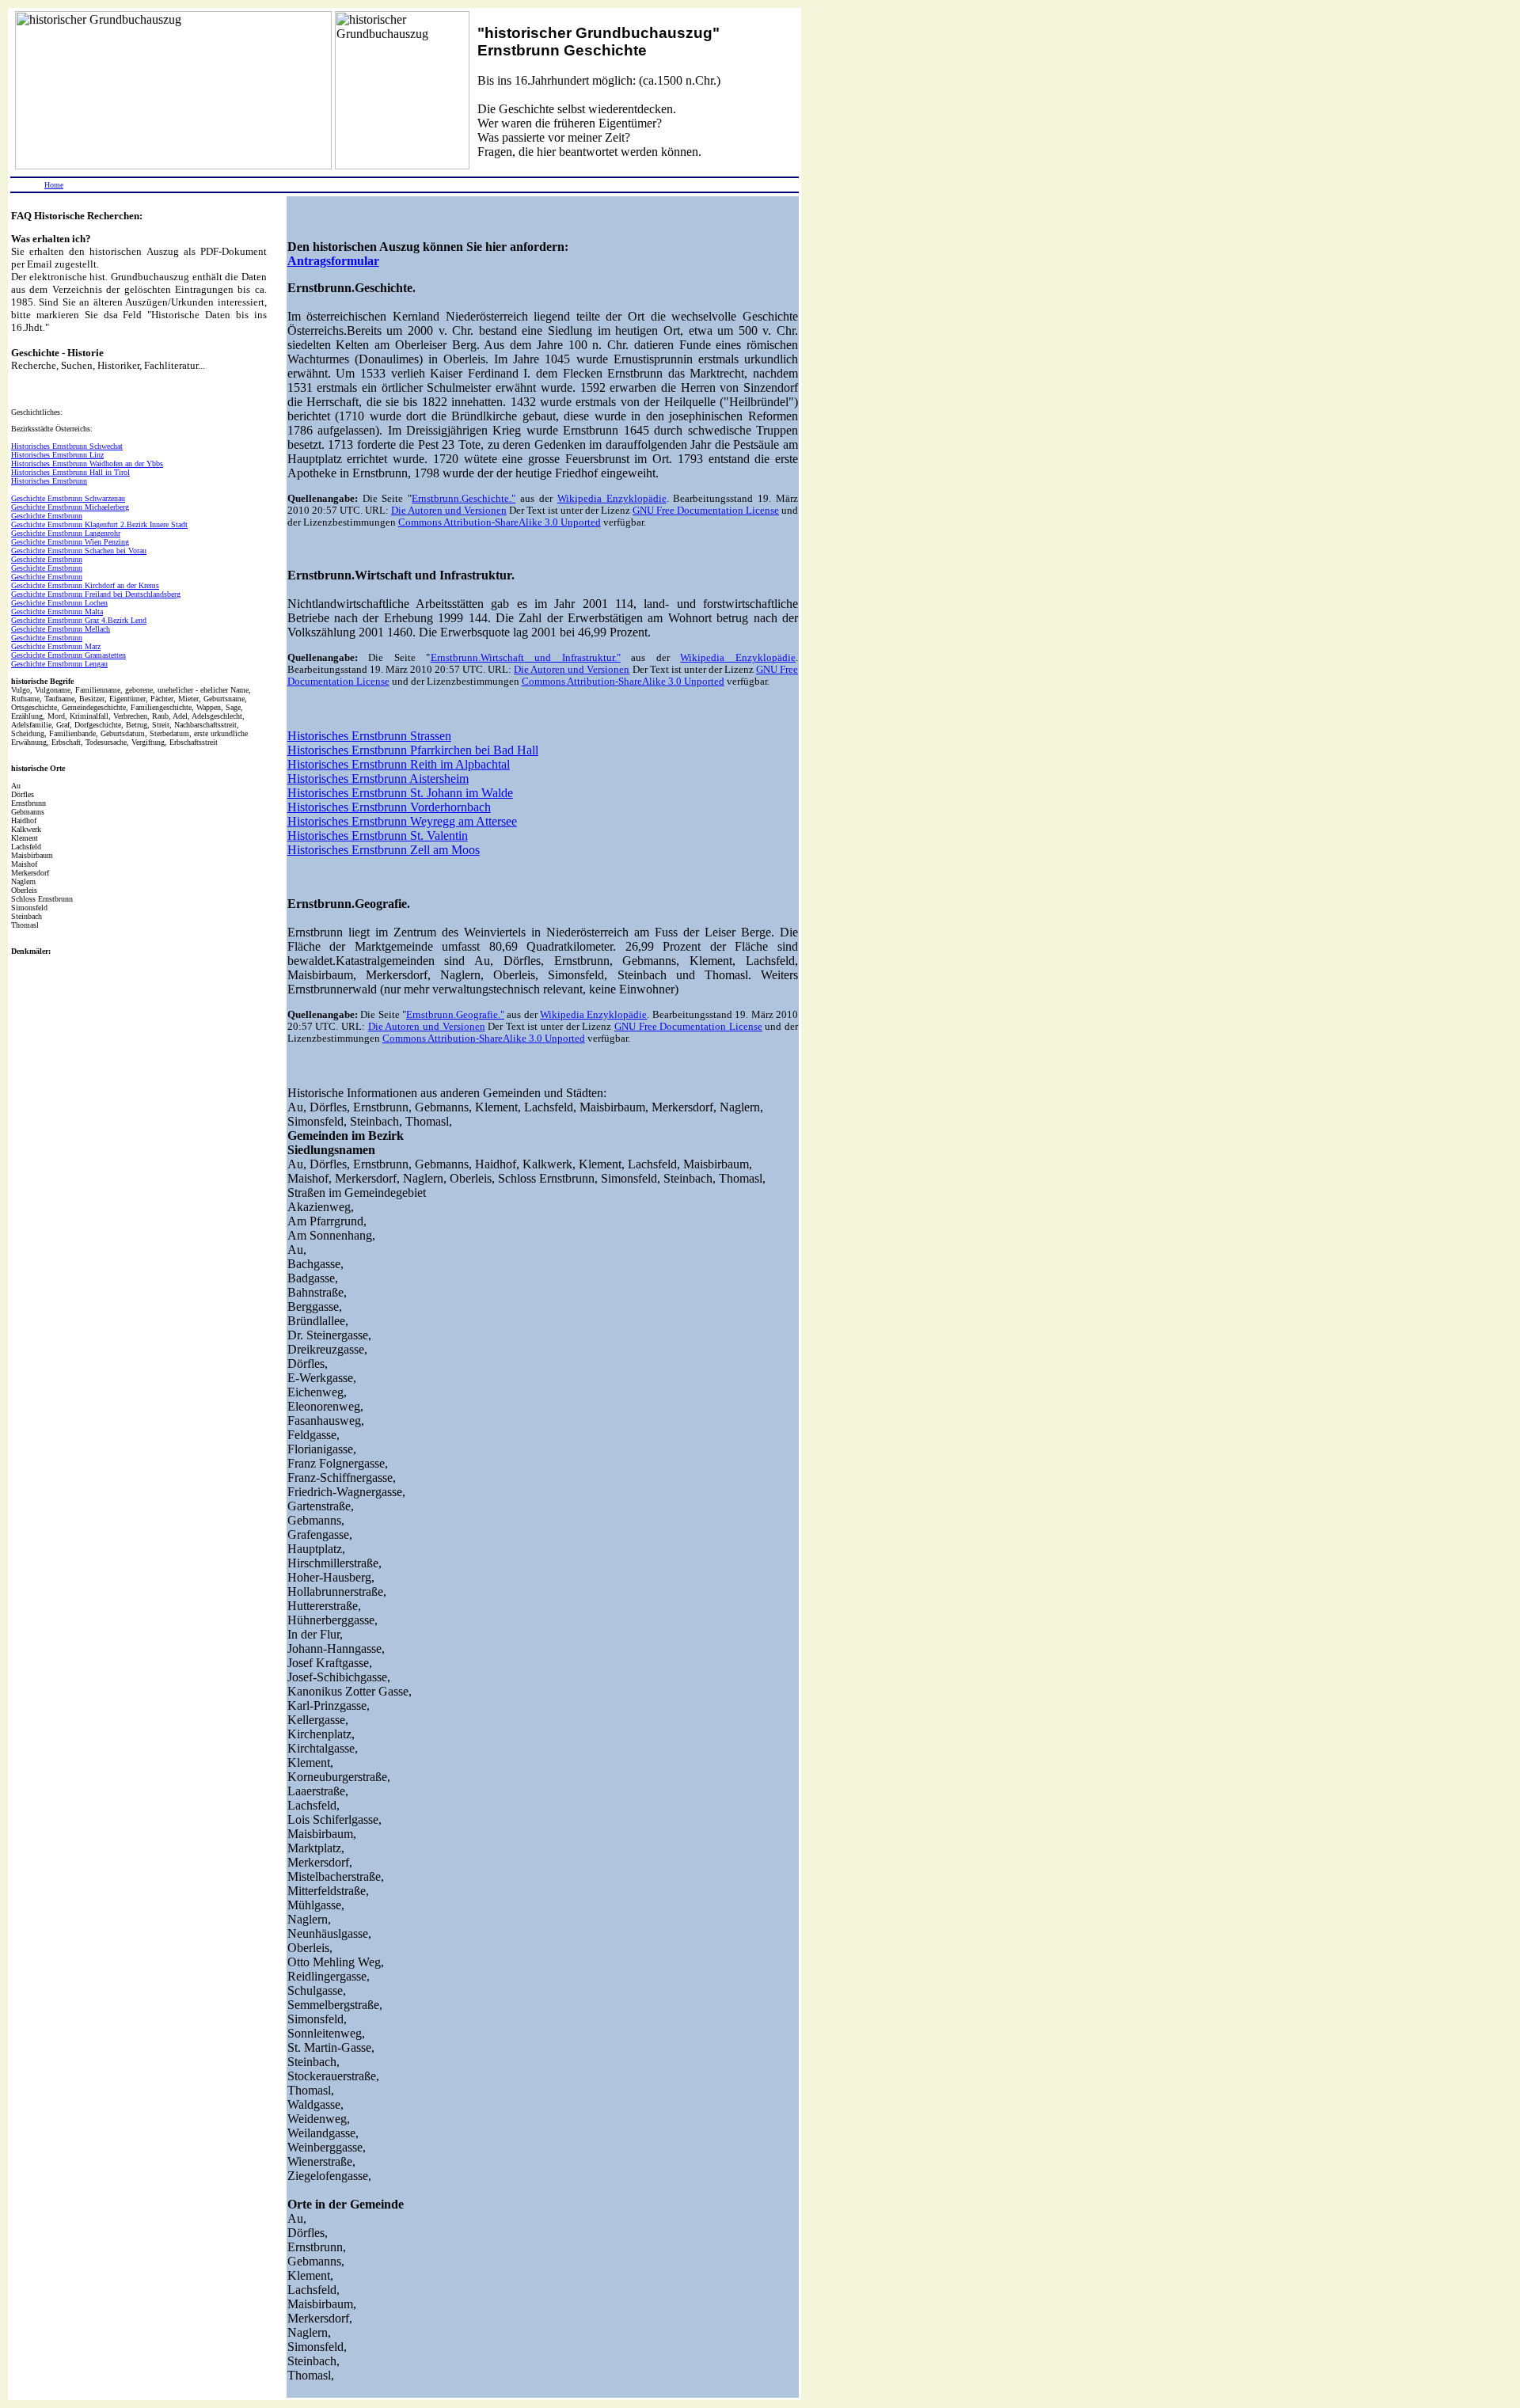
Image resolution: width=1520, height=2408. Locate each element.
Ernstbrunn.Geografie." (455, 1015)
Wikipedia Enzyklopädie (612, 499)
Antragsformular (333, 261)
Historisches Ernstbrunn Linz (57, 455)
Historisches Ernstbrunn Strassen (369, 736)
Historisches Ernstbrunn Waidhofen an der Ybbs (87, 463)
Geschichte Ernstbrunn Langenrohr (66, 533)
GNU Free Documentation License (706, 511)
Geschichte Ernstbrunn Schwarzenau (68, 498)
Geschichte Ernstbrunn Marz (56, 646)
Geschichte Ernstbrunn (47, 516)
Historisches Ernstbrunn (49, 481)
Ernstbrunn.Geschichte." (464, 499)
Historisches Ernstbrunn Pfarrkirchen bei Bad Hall (413, 750)
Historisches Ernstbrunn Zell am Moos (384, 850)
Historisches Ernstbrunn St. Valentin (378, 836)
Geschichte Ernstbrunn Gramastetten (68, 655)
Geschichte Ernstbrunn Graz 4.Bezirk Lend (79, 620)
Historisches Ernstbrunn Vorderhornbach (389, 807)
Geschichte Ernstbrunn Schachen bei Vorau (79, 551)
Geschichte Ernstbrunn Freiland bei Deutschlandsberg (96, 594)
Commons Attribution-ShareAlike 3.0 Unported (500, 522)
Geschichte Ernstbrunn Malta (57, 611)
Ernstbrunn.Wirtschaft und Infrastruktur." (526, 658)
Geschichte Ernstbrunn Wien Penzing (70, 542)
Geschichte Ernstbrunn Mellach (61, 629)
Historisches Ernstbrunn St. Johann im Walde (400, 793)
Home (54, 185)
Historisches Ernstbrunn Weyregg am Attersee (402, 821)
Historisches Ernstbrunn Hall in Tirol (70, 472)
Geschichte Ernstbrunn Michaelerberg (70, 507)
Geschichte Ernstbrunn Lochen (59, 603)
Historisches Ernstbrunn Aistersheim (378, 779)
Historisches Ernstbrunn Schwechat (67, 446)
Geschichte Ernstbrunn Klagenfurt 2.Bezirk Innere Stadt (99, 524)
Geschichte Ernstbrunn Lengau (59, 664)
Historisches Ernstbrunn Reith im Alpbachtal (399, 764)
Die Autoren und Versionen (449, 511)
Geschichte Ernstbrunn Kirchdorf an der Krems (85, 585)
